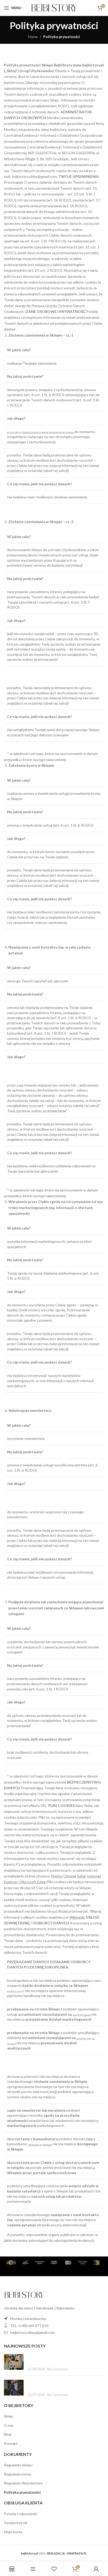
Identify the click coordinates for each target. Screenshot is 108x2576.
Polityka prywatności (22, 2492)
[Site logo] (54, 7)
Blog (8, 2434)
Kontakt (11, 2443)
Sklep (8, 2416)
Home (33, 37)
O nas (9, 2425)
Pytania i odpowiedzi (21, 2514)
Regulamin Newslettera (23, 2483)
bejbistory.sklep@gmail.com (33, 2332)
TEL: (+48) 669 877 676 (29, 2326)
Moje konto (13, 2532)
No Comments (57, 2369)
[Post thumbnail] (14, 2363)
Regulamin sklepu (18, 2465)
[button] (10, 2262)
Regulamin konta (18, 2474)
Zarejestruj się (16, 2523)
